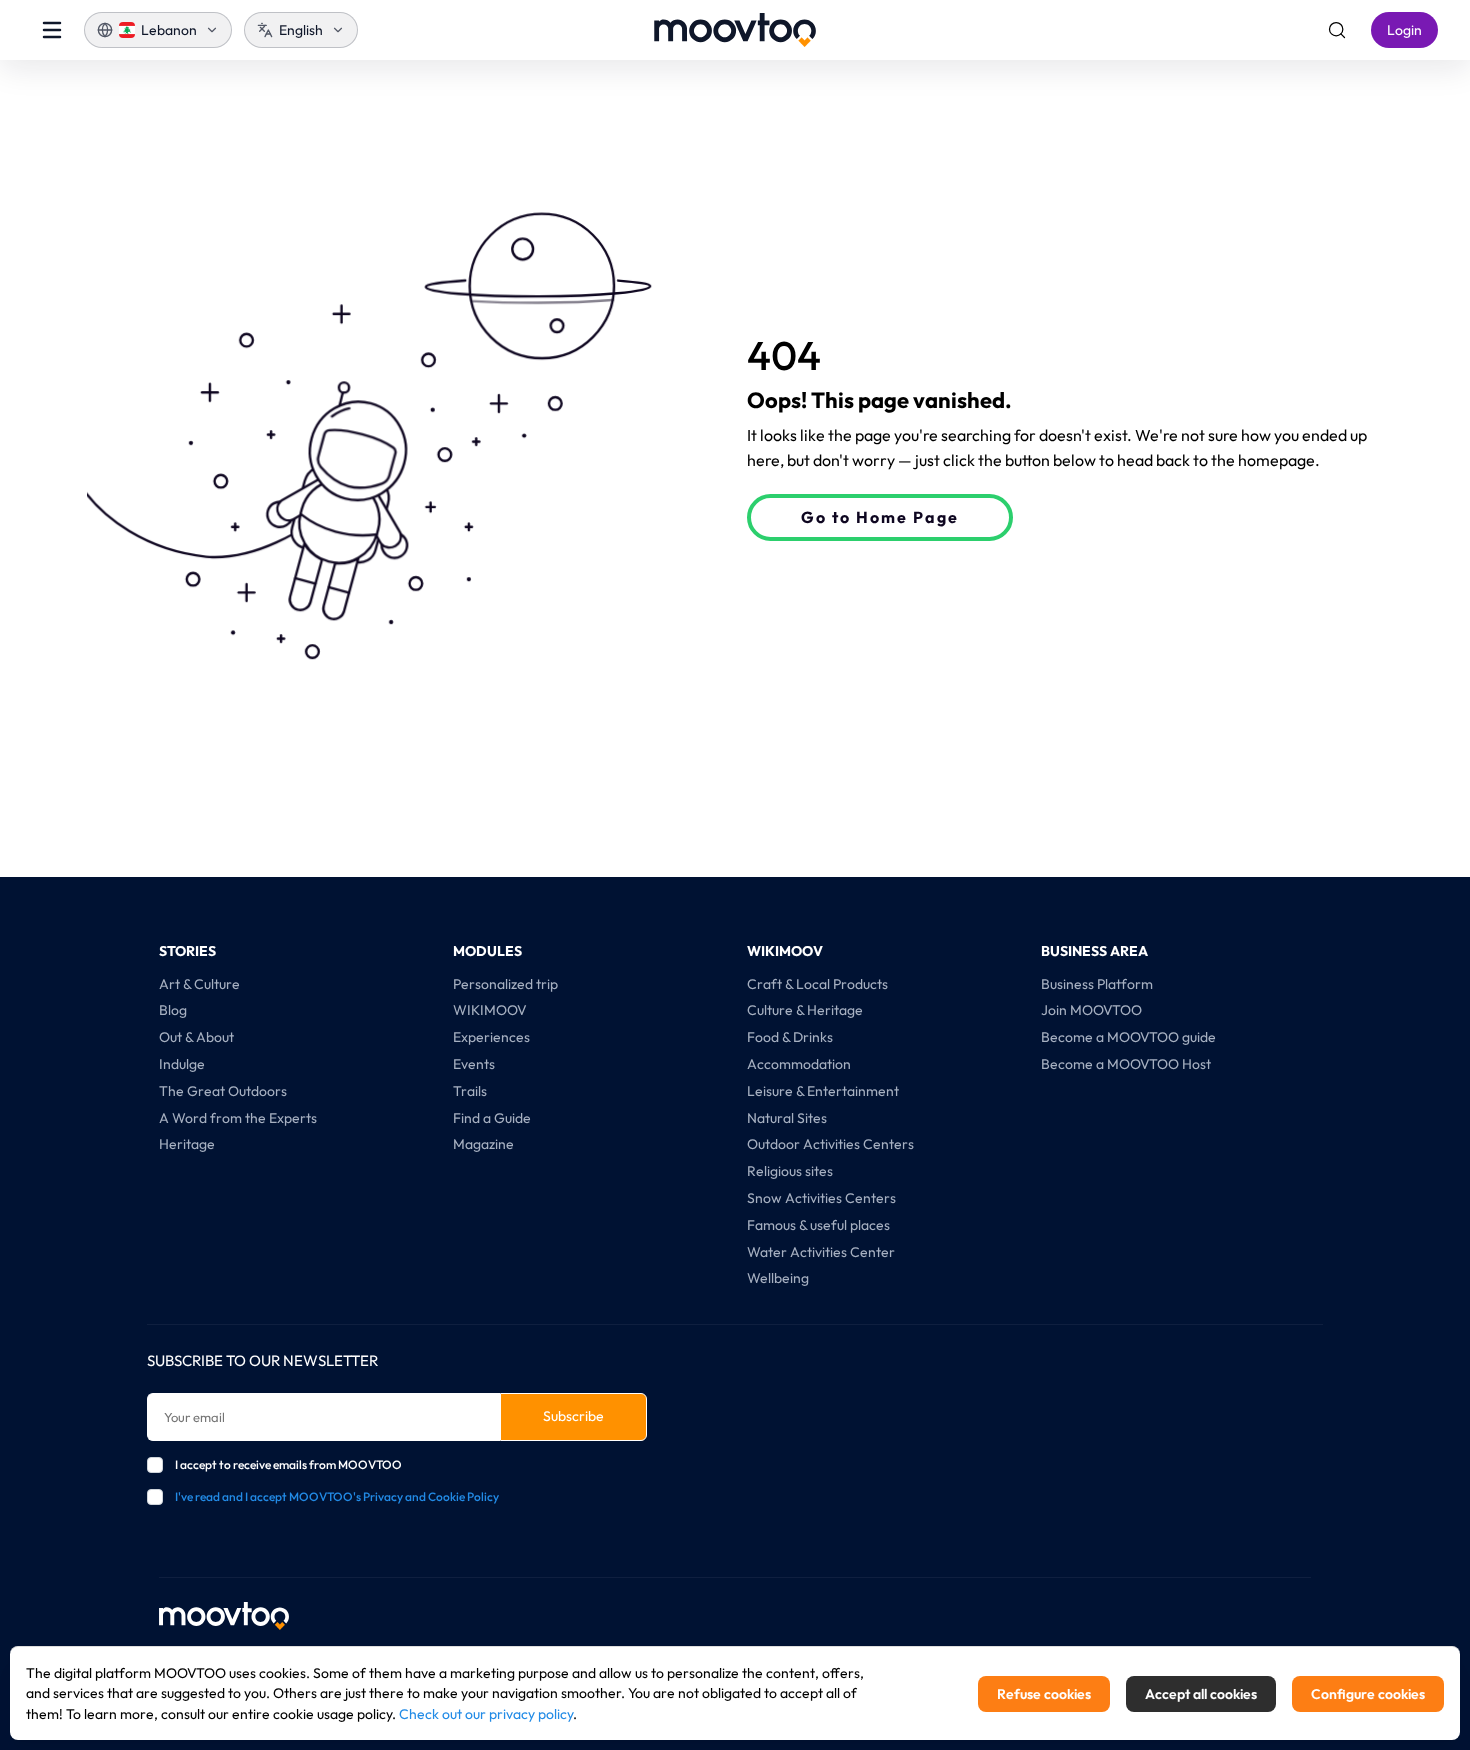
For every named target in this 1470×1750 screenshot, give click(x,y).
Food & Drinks (790, 1037)
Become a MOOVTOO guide (1128, 1037)
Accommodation (799, 1064)
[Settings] (1337, 30)
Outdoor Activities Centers (830, 1144)
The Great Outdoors (223, 1091)
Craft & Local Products (817, 984)
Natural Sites (787, 1118)
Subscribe (573, 1416)
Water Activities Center (821, 1252)
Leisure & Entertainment (823, 1091)
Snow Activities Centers (821, 1198)
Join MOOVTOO (1091, 1010)
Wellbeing (778, 1278)
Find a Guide (492, 1118)
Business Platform (1097, 984)
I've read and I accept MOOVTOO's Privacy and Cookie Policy (337, 1496)
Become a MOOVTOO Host (1126, 1064)
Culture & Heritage (805, 1010)
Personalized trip (505, 984)
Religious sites (790, 1171)
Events (474, 1064)
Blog (173, 1010)
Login (1404, 30)
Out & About (196, 1037)
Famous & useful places (818, 1225)
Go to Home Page (880, 517)
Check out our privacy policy (486, 1714)
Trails (470, 1091)
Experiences (491, 1037)
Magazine (483, 1144)
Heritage (187, 1144)
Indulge (182, 1064)
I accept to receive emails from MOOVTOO (288, 1464)
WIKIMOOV (490, 1010)
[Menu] (52, 30)
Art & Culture (199, 984)
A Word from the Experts (238, 1118)
